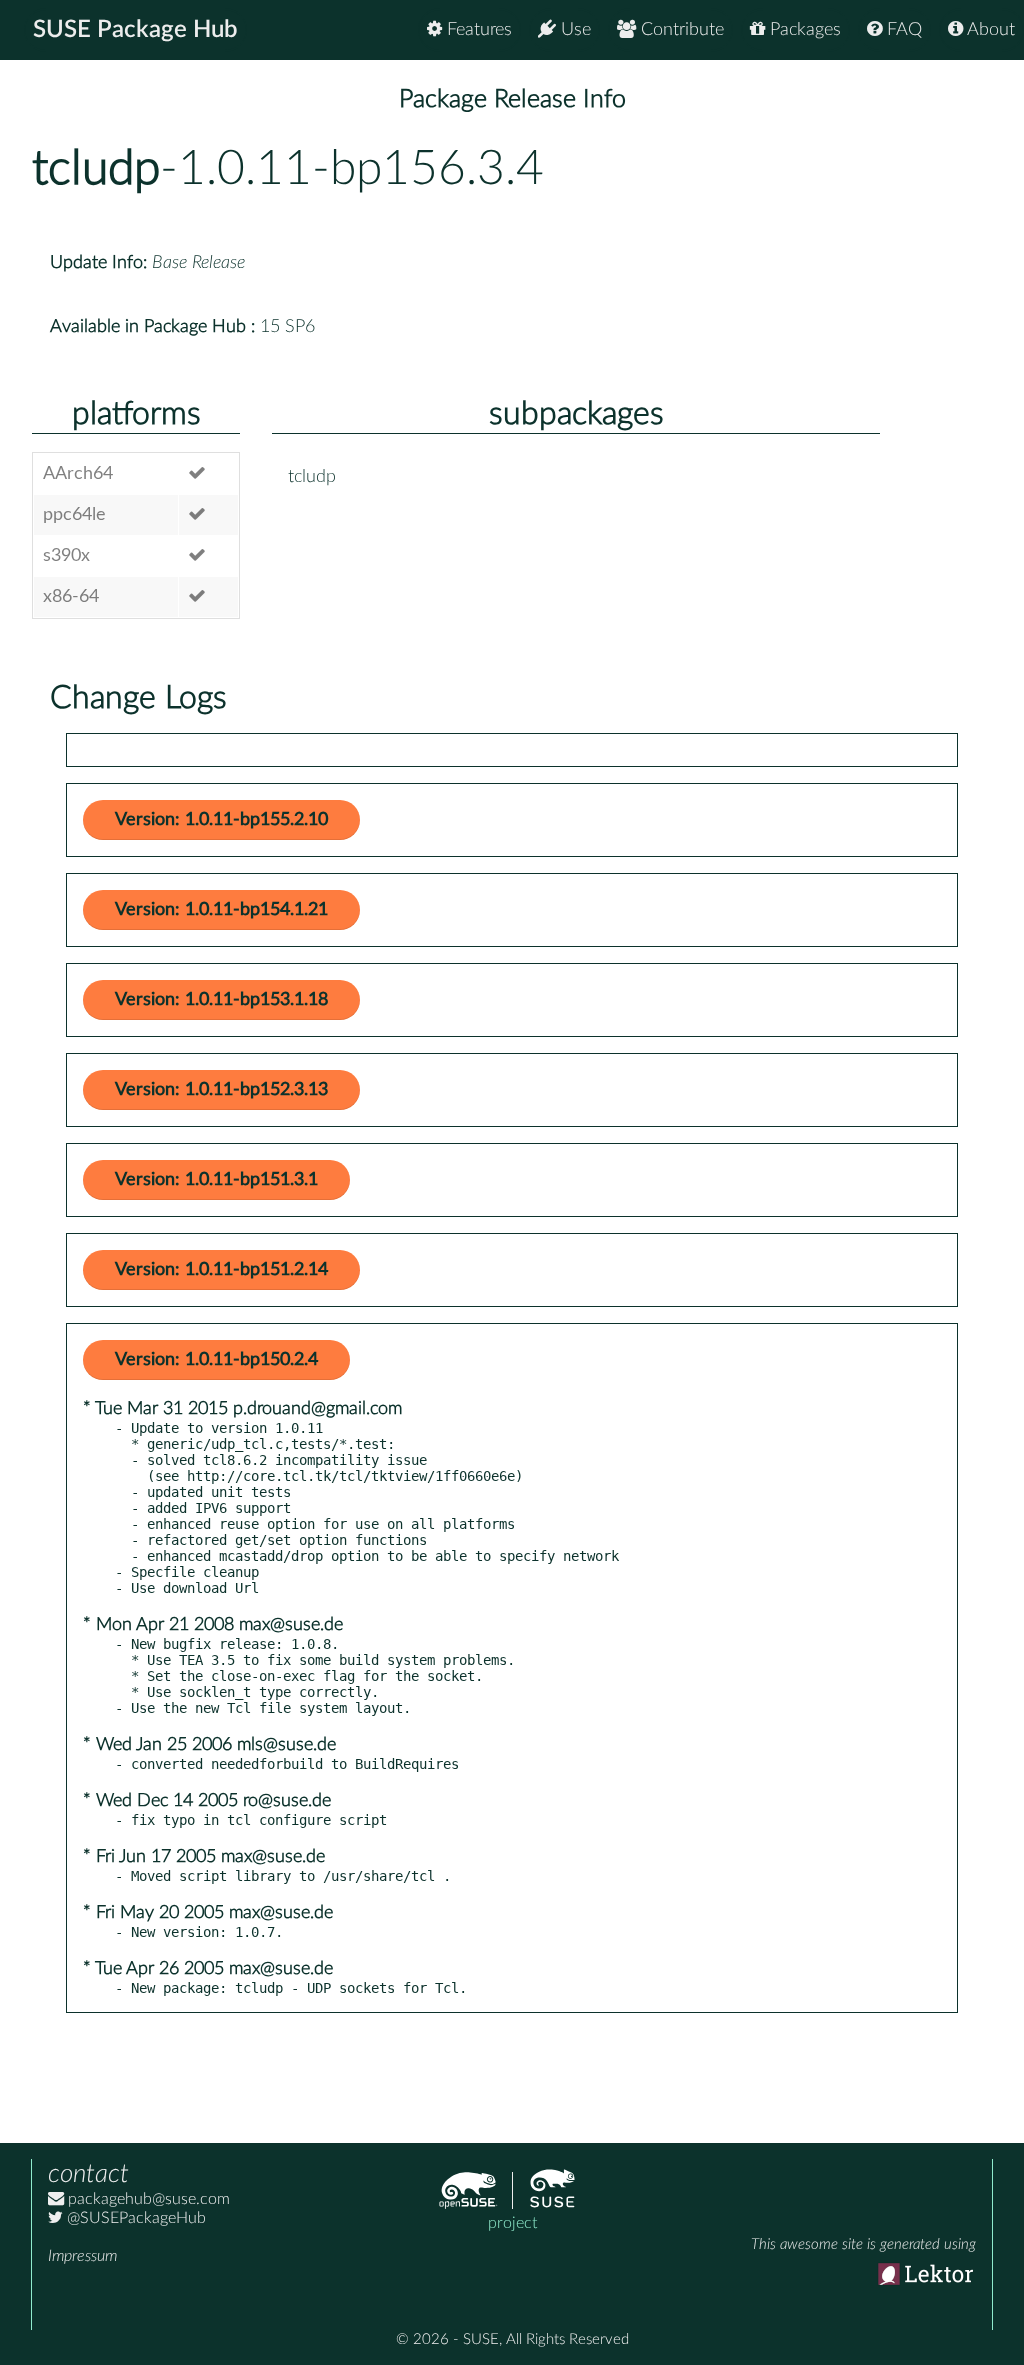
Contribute (680, 30)
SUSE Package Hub (135, 30)
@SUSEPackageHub (134, 2218)
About (989, 30)
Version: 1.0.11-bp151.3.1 (216, 1180)
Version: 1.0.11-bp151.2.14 (221, 1270)
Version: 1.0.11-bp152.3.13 (221, 1090)
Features (477, 30)
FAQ (902, 30)
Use (573, 30)
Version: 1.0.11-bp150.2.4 (216, 1360)
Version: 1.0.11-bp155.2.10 (221, 820)
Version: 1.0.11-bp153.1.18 (221, 1000)
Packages (803, 30)
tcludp (96, 169)
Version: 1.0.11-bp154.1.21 (221, 910)
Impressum (82, 2256)
